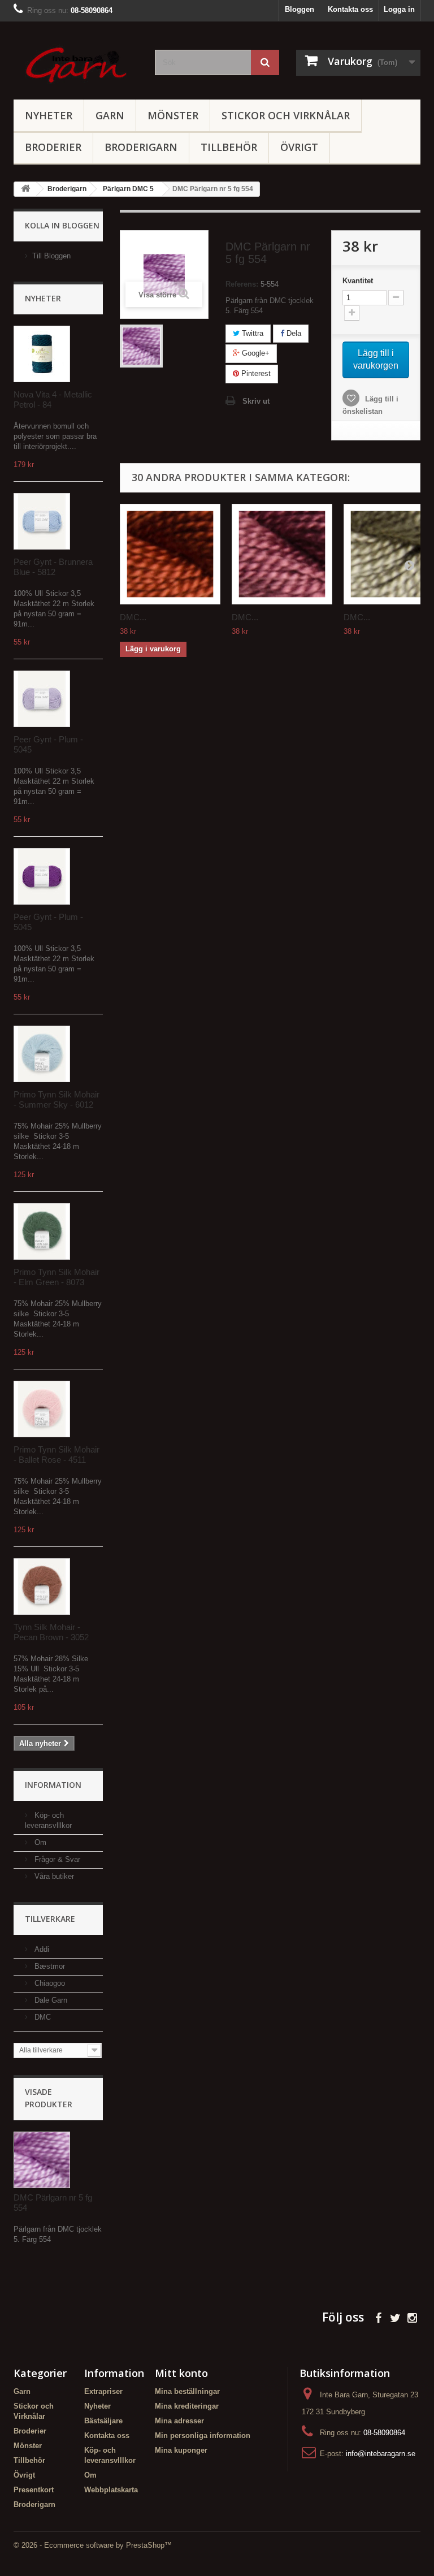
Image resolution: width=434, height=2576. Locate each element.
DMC (42, 2017)
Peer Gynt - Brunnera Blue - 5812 (53, 567)
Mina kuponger (181, 2450)
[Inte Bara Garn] (76, 65)
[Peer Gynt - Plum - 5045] (42, 699)
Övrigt (299, 147)
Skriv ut (256, 401)
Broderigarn (141, 147)
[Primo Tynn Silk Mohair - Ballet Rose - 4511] (42, 1409)
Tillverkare (50, 1919)
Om (39, 1842)
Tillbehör (229, 147)
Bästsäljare (103, 2421)
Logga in (399, 9)
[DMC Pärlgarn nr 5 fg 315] (282, 554)
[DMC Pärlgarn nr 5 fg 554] (141, 346)
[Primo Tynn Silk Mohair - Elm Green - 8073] (42, 1231)
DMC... (133, 617)
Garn (110, 115)
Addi (41, 1949)
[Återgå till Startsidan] (25, 189)
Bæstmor (49, 1966)
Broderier (53, 147)
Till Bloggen (51, 256)
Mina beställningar (187, 2391)
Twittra (251, 333)
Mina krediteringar (187, 2406)
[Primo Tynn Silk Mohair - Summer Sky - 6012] (42, 1054)
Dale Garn (50, 2000)
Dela (293, 333)
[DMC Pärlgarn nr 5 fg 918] (170, 554)
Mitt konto (181, 2373)
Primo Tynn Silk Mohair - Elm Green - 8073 (57, 1277)
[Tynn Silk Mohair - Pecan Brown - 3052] (42, 1587)
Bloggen (300, 9)
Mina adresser (179, 2421)
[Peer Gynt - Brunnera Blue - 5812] (42, 521)
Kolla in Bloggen (62, 225)
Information (53, 1785)
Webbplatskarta (111, 2490)
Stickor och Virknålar (286, 115)
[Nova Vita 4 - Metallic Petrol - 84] (42, 354)
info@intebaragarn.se (381, 2454)
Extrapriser (103, 2391)
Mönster (173, 115)
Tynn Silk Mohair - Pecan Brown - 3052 (51, 1632)
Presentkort (34, 2490)
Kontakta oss (350, 9)
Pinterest (255, 373)
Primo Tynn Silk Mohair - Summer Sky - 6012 (57, 1099)
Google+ (255, 353)
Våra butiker (53, 1876)
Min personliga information (203, 2435)
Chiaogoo (49, 1983)
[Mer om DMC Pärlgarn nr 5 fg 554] (42, 2160)
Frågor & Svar (56, 1859)
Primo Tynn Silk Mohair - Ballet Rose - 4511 (57, 1455)
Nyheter (49, 115)
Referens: (242, 284)
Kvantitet (358, 281)
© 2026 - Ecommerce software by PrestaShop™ (93, 2545)
